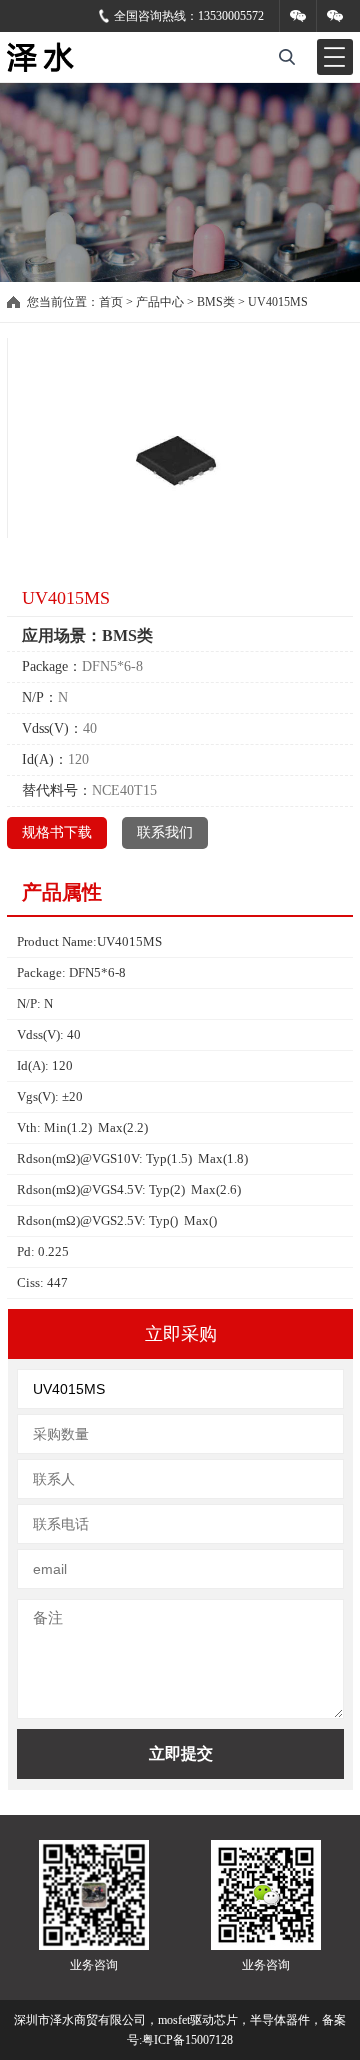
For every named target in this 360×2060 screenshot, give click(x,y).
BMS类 (216, 302)
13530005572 (231, 16)
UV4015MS (278, 302)
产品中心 (160, 302)
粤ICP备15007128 (187, 2040)
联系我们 (165, 832)
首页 (111, 302)
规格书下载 (57, 832)
